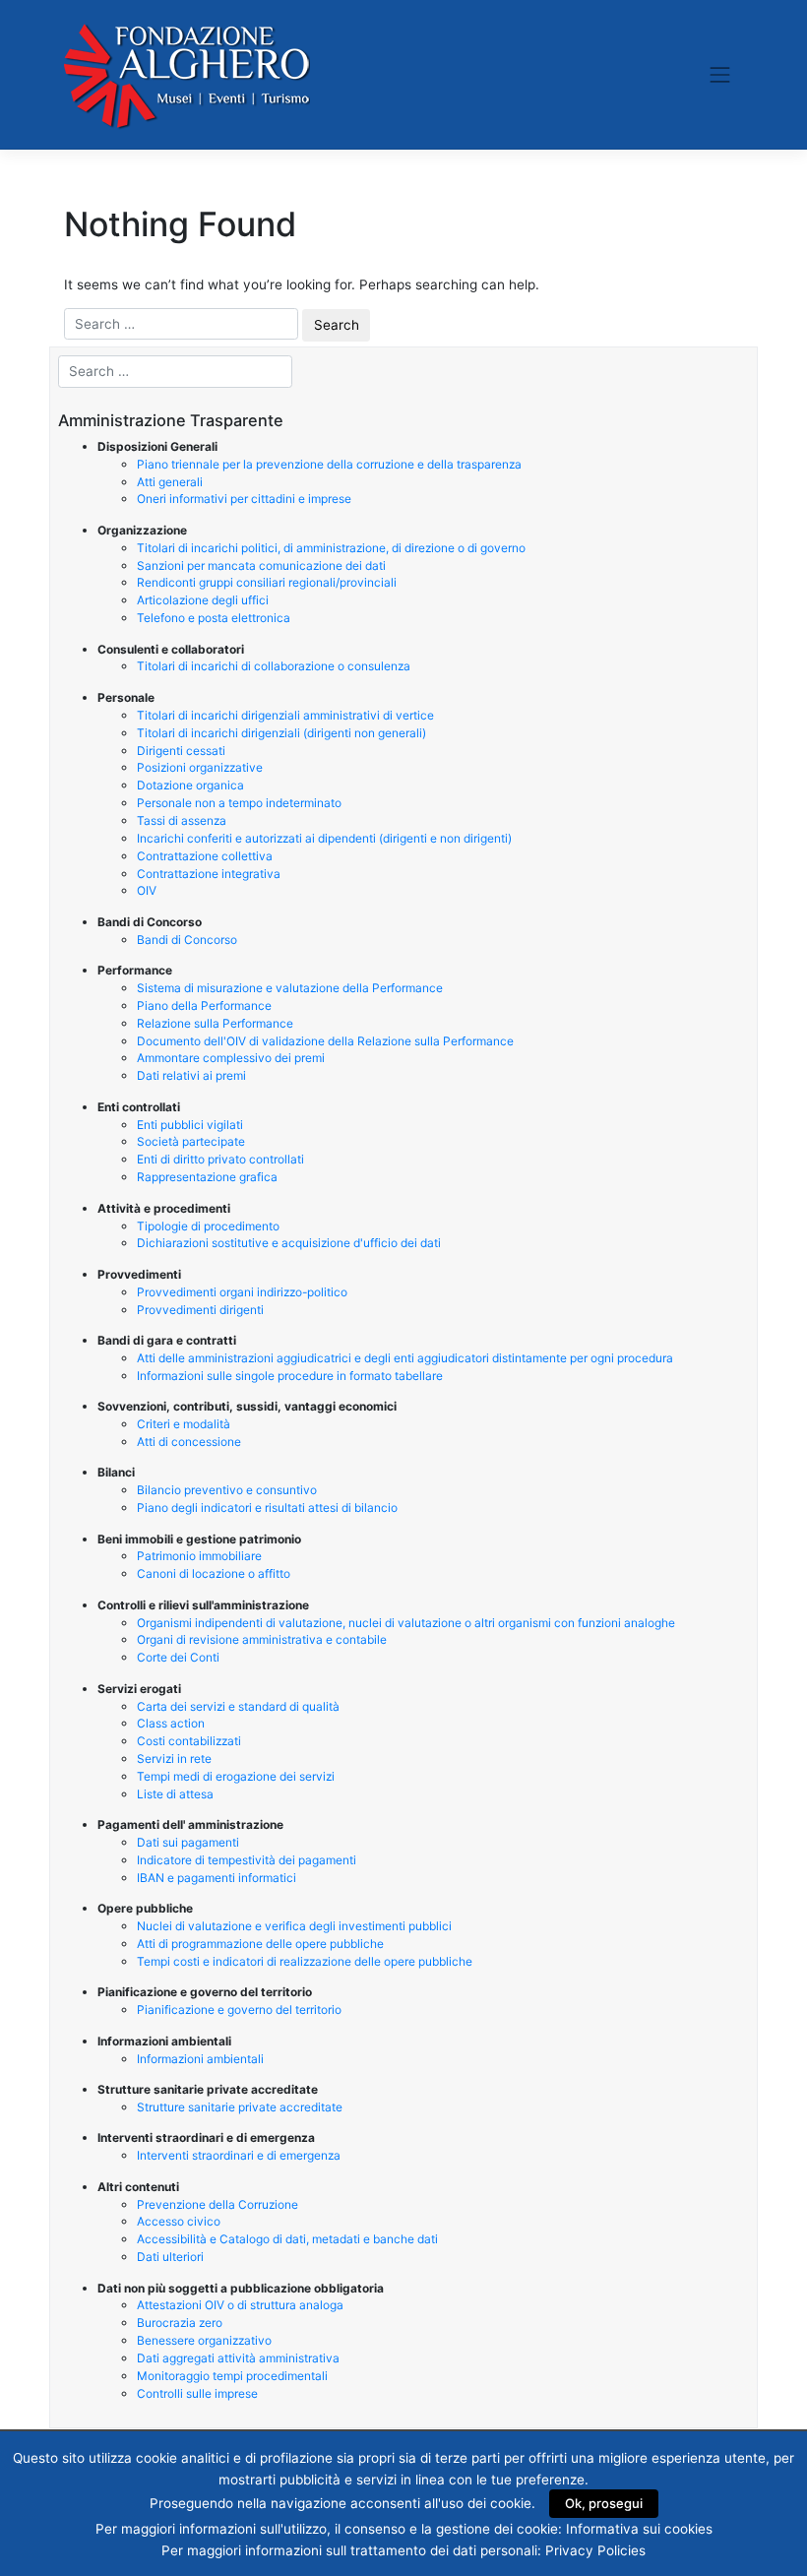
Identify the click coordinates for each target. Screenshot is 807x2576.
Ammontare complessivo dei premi (231, 1058)
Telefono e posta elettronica (214, 618)
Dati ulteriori (170, 2257)
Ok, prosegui (604, 2503)
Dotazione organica (190, 785)
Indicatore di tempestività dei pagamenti (247, 1860)
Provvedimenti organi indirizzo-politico (242, 1292)
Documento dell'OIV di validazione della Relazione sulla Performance (325, 1041)
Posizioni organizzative (200, 767)
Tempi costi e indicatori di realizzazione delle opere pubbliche (305, 1961)
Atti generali (170, 482)
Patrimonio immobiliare (199, 1556)
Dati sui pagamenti (188, 1842)
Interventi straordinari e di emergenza (239, 2155)
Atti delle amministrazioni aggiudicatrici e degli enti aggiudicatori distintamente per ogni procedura (405, 1358)
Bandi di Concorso (187, 940)
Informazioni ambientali (200, 2059)
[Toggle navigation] (720, 75)
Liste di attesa (175, 1794)
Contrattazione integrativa (209, 874)
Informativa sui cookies (639, 2529)
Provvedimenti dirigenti (200, 1310)
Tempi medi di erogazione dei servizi (236, 1776)
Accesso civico (179, 2221)
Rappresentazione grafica (207, 1177)
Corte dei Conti (178, 1657)
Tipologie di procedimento (208, 1226)
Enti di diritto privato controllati (220, 1159)
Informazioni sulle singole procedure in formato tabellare (290, 1376)
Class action (171, 1723)
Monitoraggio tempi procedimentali (232, 2376)
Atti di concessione (189, 1442)
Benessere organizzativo (204, 2340)
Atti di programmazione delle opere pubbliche (260, 1944)
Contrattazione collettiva (205, 856)
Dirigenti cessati (181, 751)
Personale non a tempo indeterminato (239, 803)
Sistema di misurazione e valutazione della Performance (290, 988)
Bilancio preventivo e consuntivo (227, 1490)
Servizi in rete (174, 1759)
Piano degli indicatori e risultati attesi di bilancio (267, 1508)
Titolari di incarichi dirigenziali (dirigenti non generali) (281, 733)
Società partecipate (191, 1141)
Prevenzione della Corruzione (217, 2204)
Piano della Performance (204, 1005)
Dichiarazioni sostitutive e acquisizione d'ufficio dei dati (289, 1243)
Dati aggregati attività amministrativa (238, 2358)
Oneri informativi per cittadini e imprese (244, 499)
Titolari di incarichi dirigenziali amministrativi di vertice (285, 715)
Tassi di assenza (182, 820)
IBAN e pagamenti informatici (217, 1878)
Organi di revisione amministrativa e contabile (262, 1639)
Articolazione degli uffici (203, 600)
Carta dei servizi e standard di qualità (238, 1706)
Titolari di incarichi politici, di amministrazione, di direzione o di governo (331, 548)
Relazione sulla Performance (215, 1023)
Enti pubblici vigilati (190, 1125)
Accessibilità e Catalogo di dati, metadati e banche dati (287, 2239)
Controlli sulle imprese (197, 2393)
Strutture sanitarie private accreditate (240, 2107)
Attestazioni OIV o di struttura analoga (240, 2305)
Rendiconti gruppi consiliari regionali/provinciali (267, 582)
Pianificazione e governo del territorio (239, 2010)
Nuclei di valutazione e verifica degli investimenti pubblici (294, 1926)
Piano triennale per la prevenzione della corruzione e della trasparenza (329, 464)
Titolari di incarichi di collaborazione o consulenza (274, 666)
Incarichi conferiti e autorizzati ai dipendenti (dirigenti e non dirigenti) (324, 838)
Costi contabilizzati (189, 1741)
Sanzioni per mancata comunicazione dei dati (261, 565)
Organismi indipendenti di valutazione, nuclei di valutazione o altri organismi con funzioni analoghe (406, 1623)
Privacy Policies (595, 2550)
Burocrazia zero (180, 2323)
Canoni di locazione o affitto (214, 1573)
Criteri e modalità (184, 1424)
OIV (147, 890)
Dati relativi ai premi (191, 1075)
